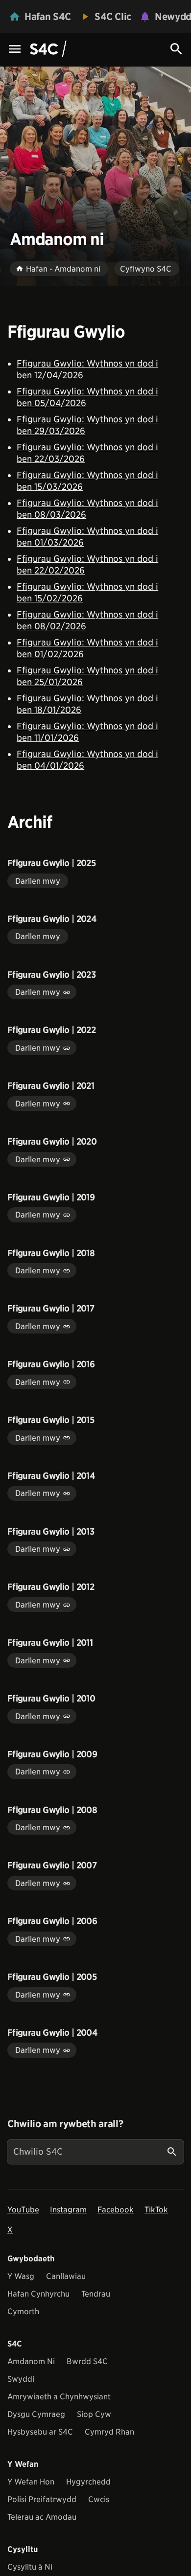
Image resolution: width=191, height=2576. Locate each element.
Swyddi (21, 2379)
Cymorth (23, 2311)
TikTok (156, 2210)
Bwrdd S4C (87, 2361)
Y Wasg (21, 2276)
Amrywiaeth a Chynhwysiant (59, 2397)
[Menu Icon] (15, 50)
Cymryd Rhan (109, 2432)
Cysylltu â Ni (30, 2567)
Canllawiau (66, 2276)
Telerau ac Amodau (42, 2517)
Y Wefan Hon (31, 2482)
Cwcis (99, 2499)
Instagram (68, 2210)
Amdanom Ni (31, 2361)
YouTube (23, 2210)
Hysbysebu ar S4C (40, 2432)
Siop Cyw (94, 2414)
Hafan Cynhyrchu (38, 2294)
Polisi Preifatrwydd (42, 2499)
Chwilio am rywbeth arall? (65, 2124)
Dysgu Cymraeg (36, 2414)
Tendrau (96, 2294)
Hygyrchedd (88, 2482)
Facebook (116, 2210)
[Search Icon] (176, 49)
